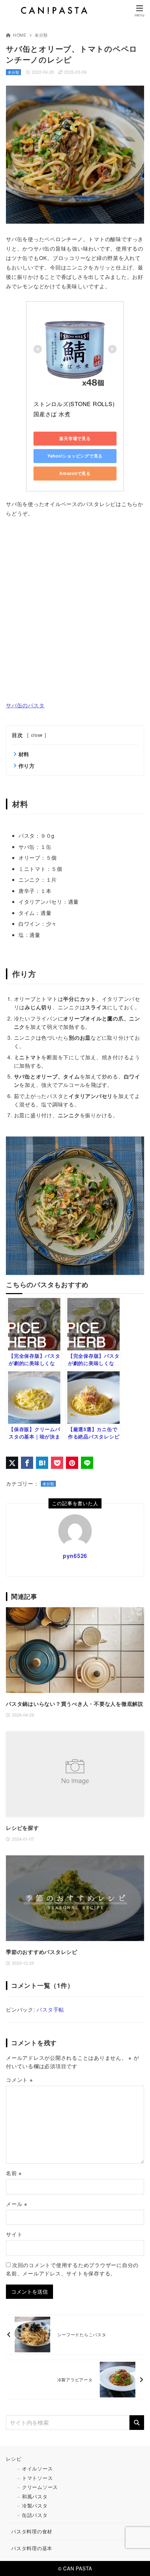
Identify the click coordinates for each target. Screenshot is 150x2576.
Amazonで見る (75, 473)
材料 (24, 754)
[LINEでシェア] (87, 1463)
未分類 (41, 35)
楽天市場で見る (75, 438)
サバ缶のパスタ (25, 705)
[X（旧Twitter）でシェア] (12, 1463)
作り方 (27, 766)
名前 (14, 2173)
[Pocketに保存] (57, 1463)
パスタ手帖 (50, 2009)
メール (17, 2204)
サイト (14, 2234)
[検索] (137, 2423)
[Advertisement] (75, 609)
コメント (20, 2080)
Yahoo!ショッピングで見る (75, 456)
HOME (20, 35)
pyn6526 (75, 1556)
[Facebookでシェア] (27, 1463)
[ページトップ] (136, 2562)
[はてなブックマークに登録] (42, 1463)
